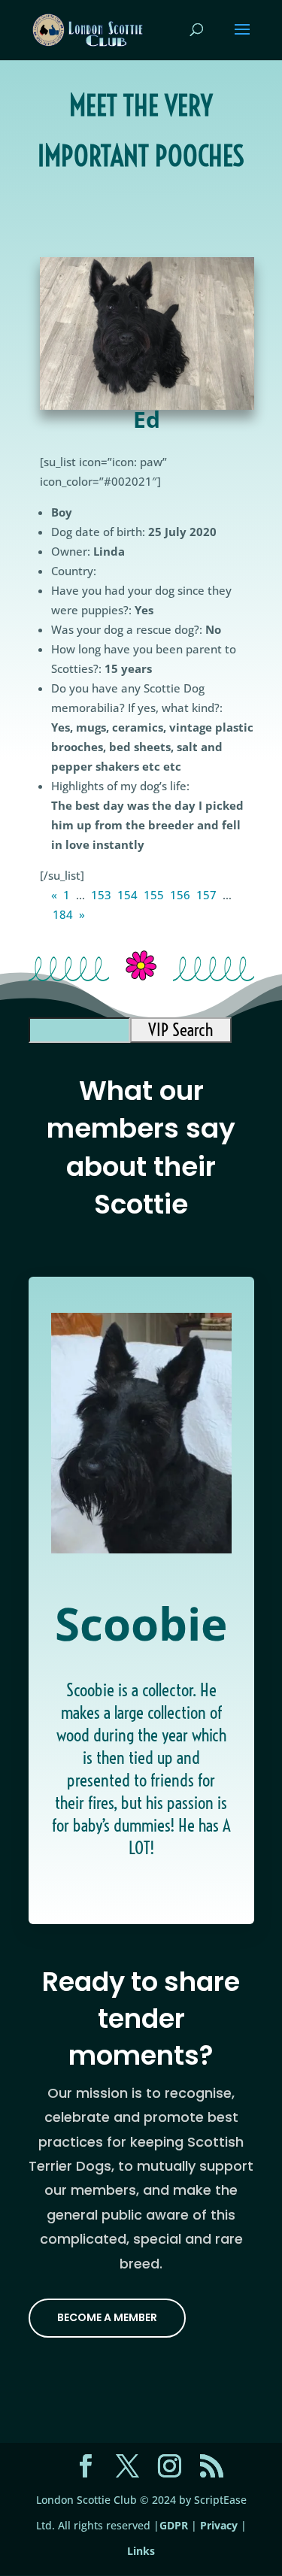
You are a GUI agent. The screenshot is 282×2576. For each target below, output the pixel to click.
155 (154, 895)
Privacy (219, 2525)
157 (206, 895)
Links (141, 2551)
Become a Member (107, 2317)
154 (127, 895)
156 (180, 895)
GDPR (174, 2525)
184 (63, 914)
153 (101, 895)
